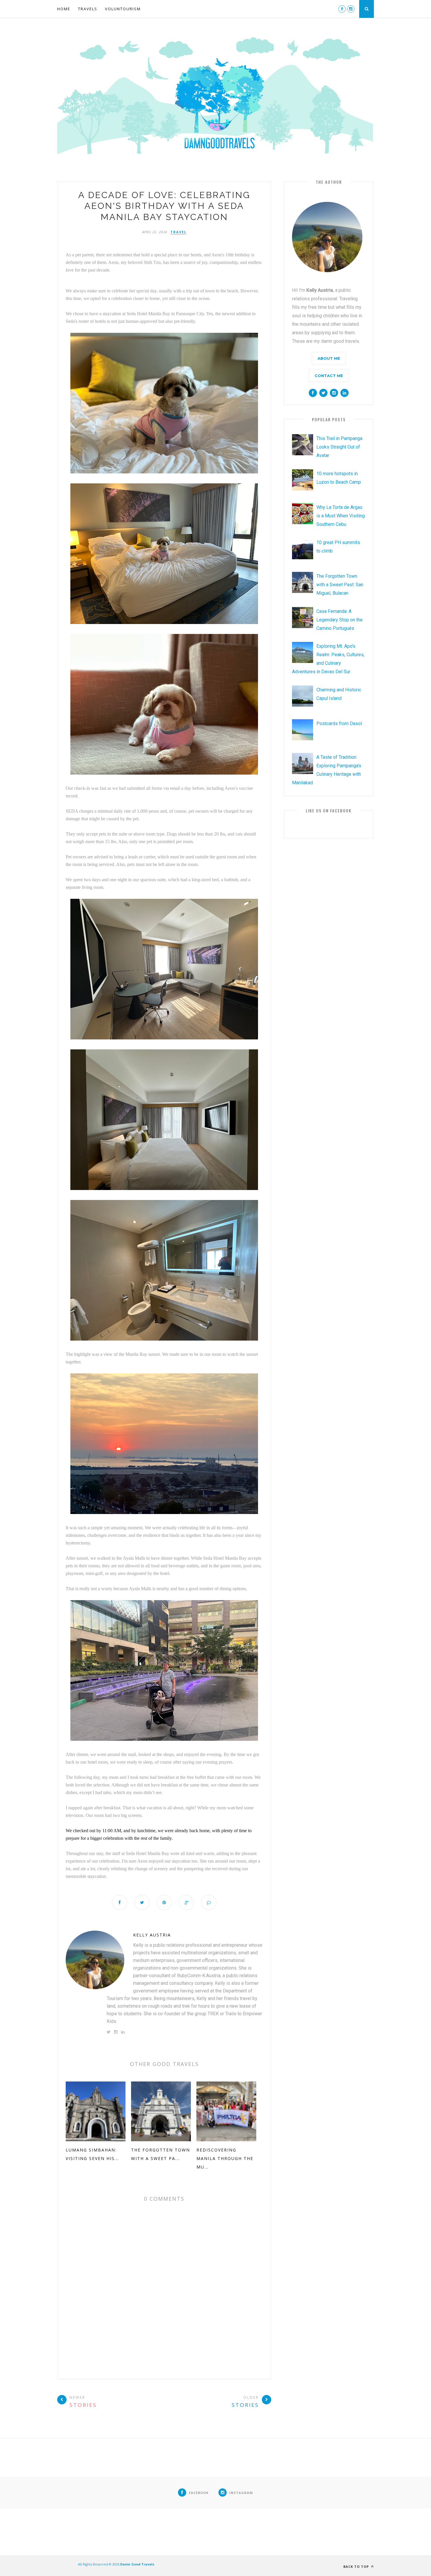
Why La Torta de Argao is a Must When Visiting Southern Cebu (341, 516)
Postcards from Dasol (339, 723)
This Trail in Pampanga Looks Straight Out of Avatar (339, 447)
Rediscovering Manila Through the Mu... (225, 2158)
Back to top (357, 2566)
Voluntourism (123, 9)
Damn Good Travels (137, 2564)
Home (64, 9)
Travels (88, 9)
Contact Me (329, 376)
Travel (178, 232)
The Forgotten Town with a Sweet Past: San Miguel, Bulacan (340, 585)
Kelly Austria (152, 1935)
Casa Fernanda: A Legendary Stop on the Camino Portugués (340, 620)
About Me (329, 358)
